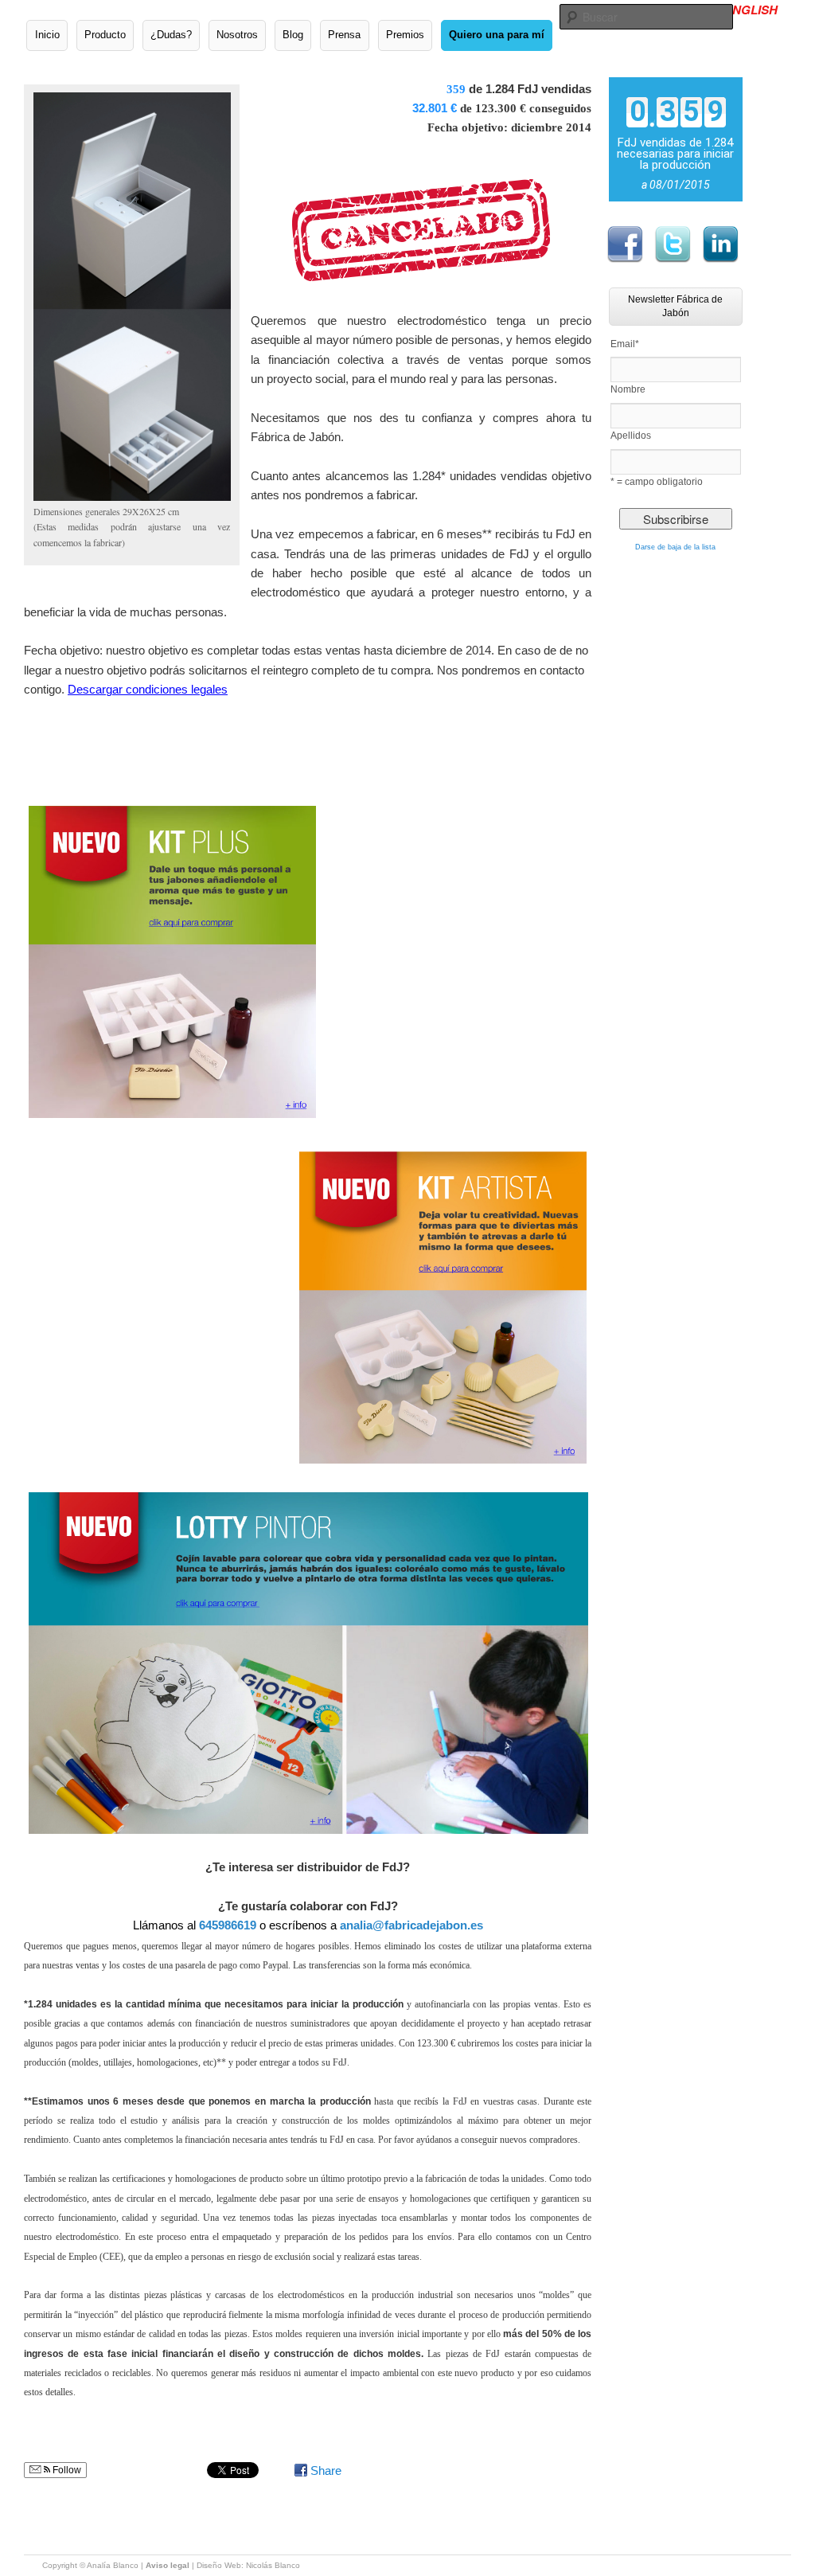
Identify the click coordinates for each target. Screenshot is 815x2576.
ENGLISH (751, 10)
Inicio (47, 35)
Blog (293, 35)
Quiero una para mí (497, 35)
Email (625, 344)
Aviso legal (168, 2565)
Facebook (625, 244)
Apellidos (631, 436)
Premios (405, 35)
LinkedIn (720, 244)
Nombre (628, 389)
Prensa (344, 35)
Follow (66, 2470)
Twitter (673, 244)
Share (326, 2470)
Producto (105, 35)
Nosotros (237, 35)
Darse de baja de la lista (675, 547)
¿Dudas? (171, 35)
